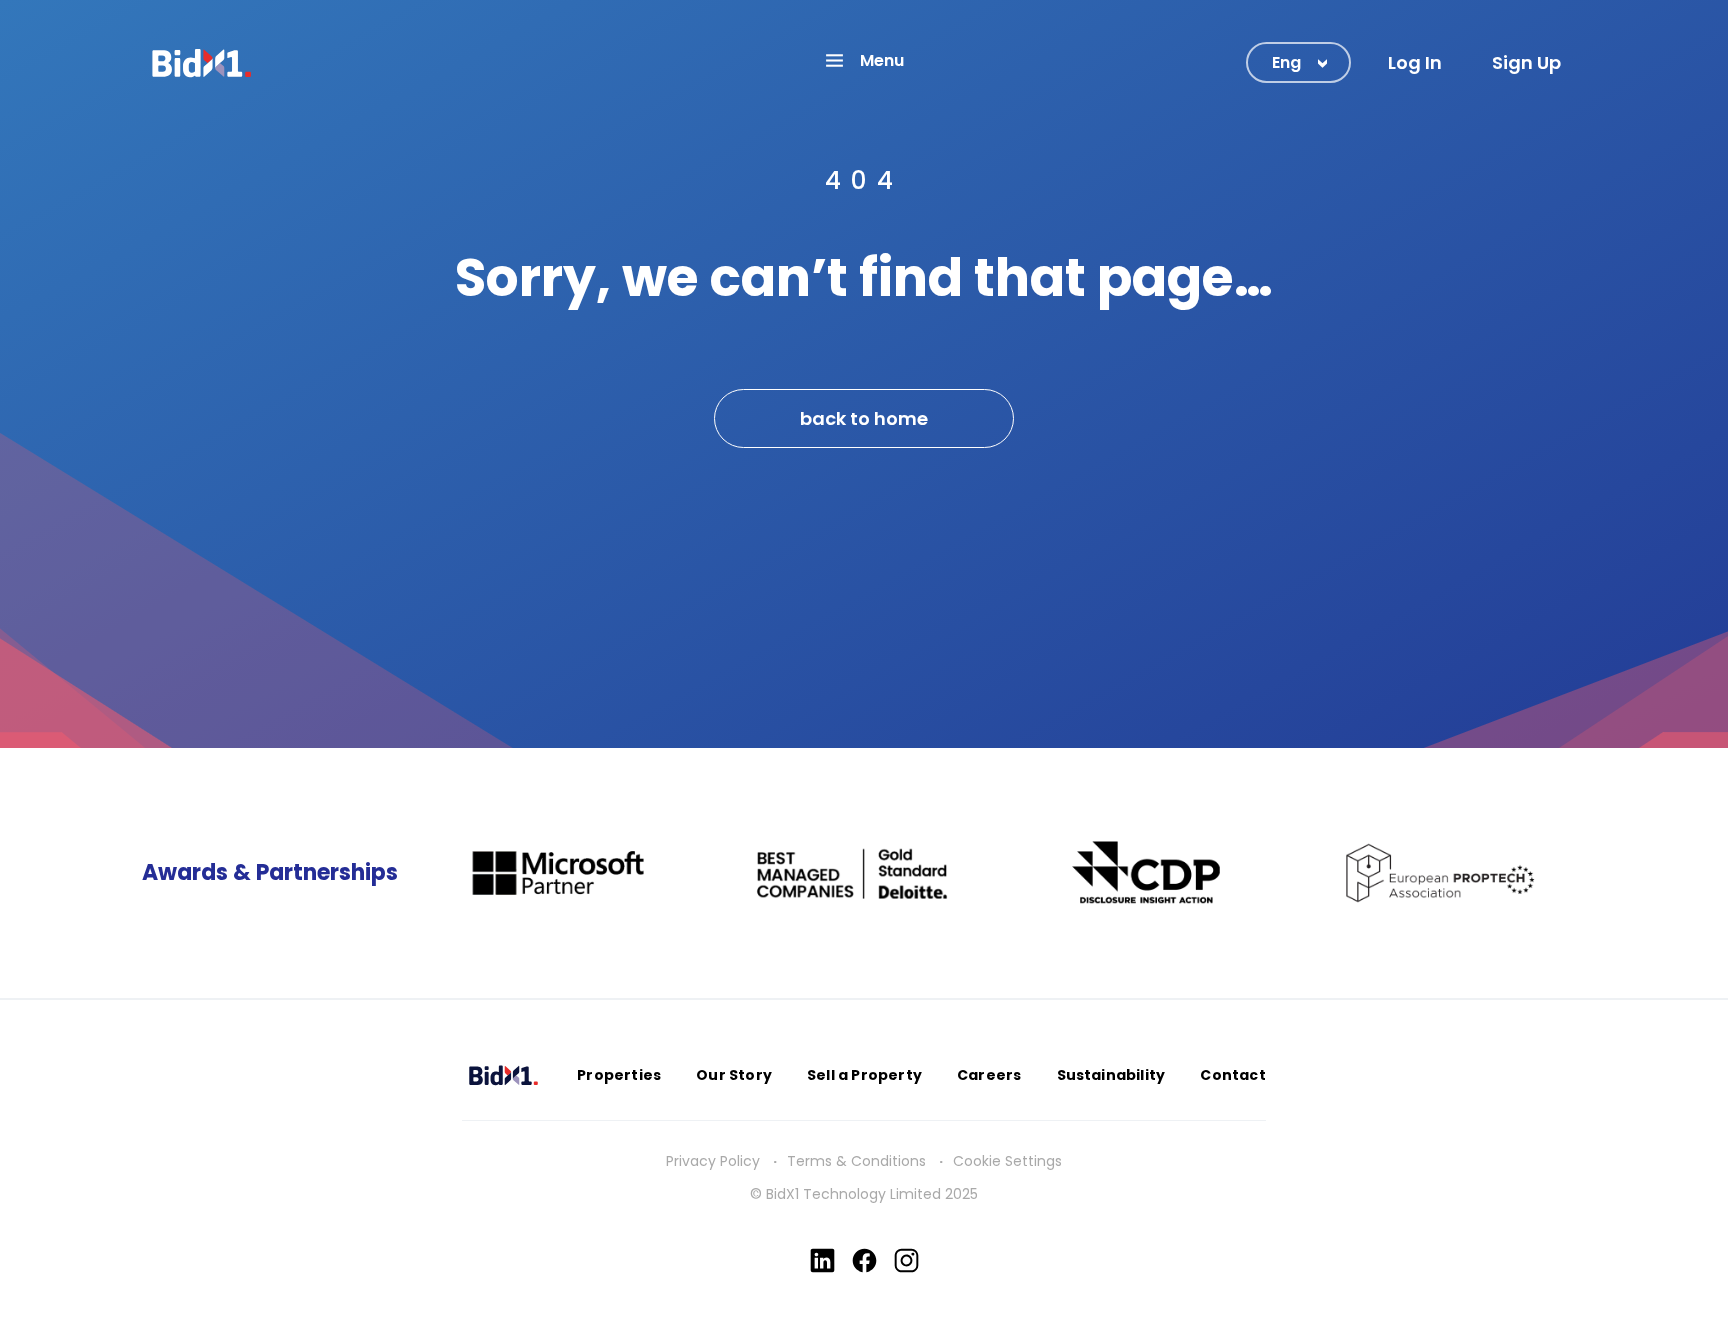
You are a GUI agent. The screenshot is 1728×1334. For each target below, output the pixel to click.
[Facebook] (864, 1260)
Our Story (734, 1075)
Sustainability (1111, 1075)
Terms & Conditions (856, 1161)
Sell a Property (864, 1075)
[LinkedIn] (822, 1260)
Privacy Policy (713, 1161)
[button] (864, 60)
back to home (864, 418)
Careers (989, 1075)
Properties (619, 1075)
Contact (1232, 1075)
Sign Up (1526, 62)
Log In (1415, 62)
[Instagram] (906, 1260)
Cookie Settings (1007, 1161)
